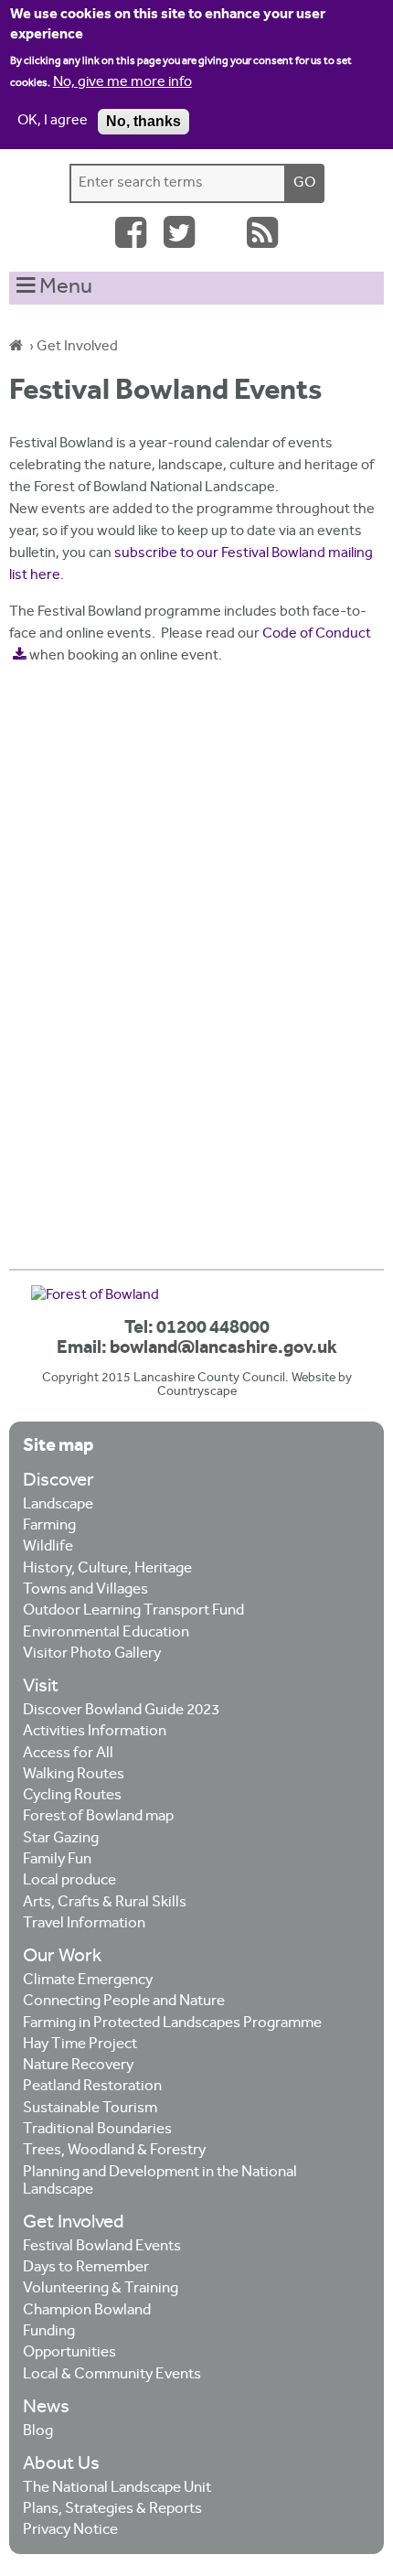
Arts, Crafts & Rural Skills (105, 1903)
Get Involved (77, 347)
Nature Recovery (78, 2066)
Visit (41, 1687)
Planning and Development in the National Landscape (160, 2182)
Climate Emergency (88, 1981)
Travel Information (84, 1924)
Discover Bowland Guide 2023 (121, 1711)
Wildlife (48, 1547)
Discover (58, 1481)
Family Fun (57, 1860)
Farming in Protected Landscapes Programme (172, 2024)
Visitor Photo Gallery (92, 1654)
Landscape (58, 1505)
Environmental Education (106, 1633)
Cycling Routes (72, 1796)
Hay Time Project (80, 2045)
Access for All (68, 1754)
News (46, 2408)
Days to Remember (86, 2268)
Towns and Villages (85, 1590)
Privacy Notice (70, 2531)
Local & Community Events (112, 2375)
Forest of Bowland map (98, 1817)
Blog (38, 2432)
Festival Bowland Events (102, 2247)
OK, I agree (53, 121)
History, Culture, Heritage (107, 1569)
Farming (49, 1526)
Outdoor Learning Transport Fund (133, 1611)
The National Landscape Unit (117, 2489)
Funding (49, 2332)
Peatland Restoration (92, 2087)
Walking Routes (74, 1775)
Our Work (62, 1957)
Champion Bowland (87, 2311)
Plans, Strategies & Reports (112, 2510)
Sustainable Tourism (90, 2109)
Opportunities (69, 2353)
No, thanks (143, 121)
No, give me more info (122, 83)
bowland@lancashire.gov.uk (223, 1348)
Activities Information (95, 1732)
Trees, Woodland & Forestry (114, 2151)
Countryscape (197, 1392)
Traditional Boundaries (97, 2130)
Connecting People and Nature (124, 2002)
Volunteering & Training (101, 2289)
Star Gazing (61, 1839)
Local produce (69, 1881)
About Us (61, 2465)
